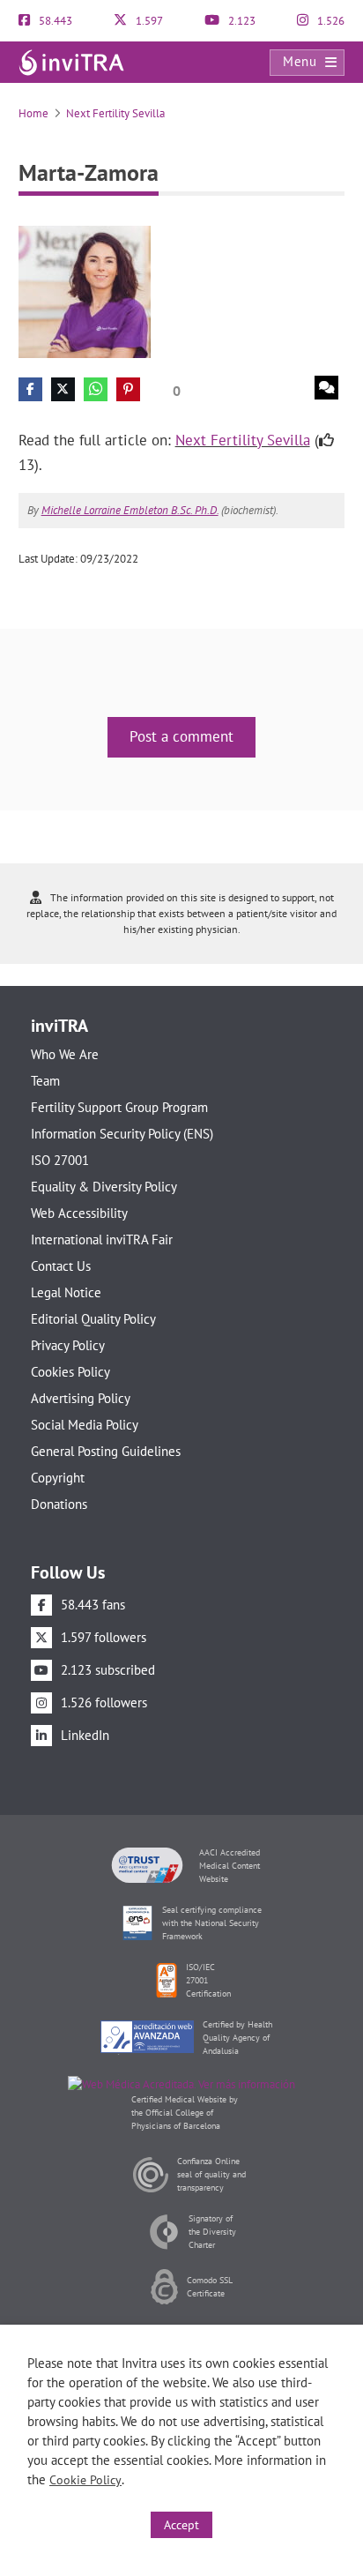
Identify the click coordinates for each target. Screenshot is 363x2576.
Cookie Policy (85, 2480)
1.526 (330, 21)
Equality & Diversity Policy (104, 1187)
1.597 (148, 21)
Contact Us (61, 1266)
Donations (59, 1504)
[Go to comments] (326, 388)
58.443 (54, 21)
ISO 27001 (60, 1160)
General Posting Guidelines (106, 1451)
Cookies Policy (70, 1372)
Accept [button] (181, 2525)
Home (33, 113)
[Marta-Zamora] (85, 291)
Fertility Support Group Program (119, 1107)
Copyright (58, 1478)
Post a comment (181, 736)
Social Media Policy (85, 1425)
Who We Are (65, 1054)
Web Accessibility (79, 1213)
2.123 (241, 21)
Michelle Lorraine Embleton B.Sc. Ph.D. (130, 510)
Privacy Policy (68, 1345)
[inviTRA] (71, 61)
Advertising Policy (81, 1398)
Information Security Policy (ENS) (122, 1134)
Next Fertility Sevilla (115, 113)
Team (45, 1081)
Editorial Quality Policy (93, 1319)
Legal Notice (66, 1292)
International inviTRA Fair (102, 1239)
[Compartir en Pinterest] (128, 389)
